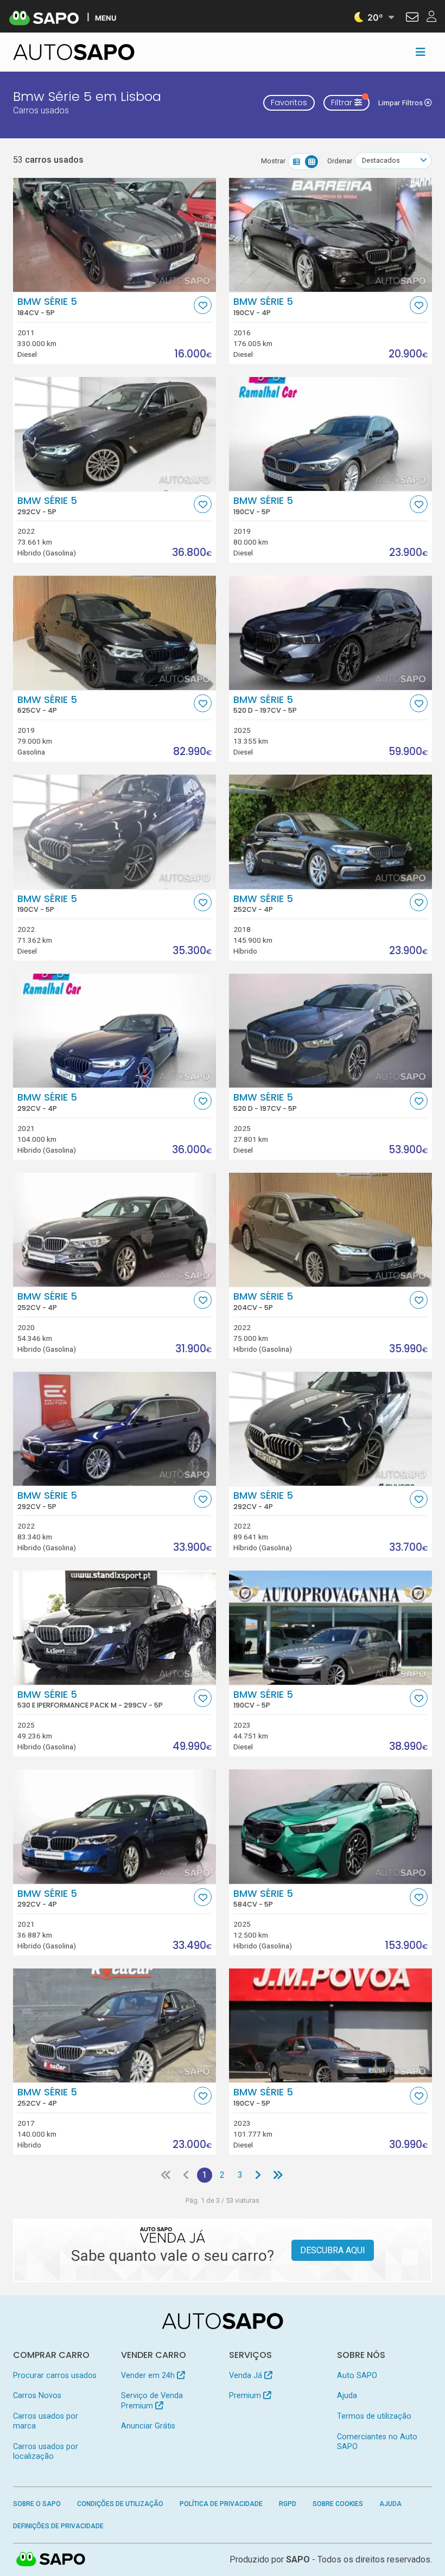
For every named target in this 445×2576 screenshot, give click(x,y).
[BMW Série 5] (115, 235)
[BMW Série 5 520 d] (330, 632)
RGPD (288, 2504)
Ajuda (347, 2396)
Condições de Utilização (120, 2504)
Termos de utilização (374, 2416)
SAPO (51, 2560)
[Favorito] (203, 305)
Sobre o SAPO (37, 2504)
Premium (246, 2396)
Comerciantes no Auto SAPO (377, 2442)
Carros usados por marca (46, 2421)
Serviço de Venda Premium (152, 2401)
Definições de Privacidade (58, 2526)
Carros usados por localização (46, 2452)
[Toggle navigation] (421, 52)
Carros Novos (37, 2396)
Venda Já (247, 2376)
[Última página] (278, 2175)
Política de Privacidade (221, 2504)
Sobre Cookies (338, 2504)
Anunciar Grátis (148, 2426)
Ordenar (340, 161)
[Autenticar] (412, 18)
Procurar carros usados (55, 2376)
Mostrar (273, 161)
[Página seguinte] (258, 2175)
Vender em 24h (149, 2376)
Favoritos (289, 103)
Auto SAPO (357, 2376)
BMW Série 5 (47, 306)
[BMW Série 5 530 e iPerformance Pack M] (115, 1627)
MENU (106, 18)
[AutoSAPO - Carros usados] (74, 52)
